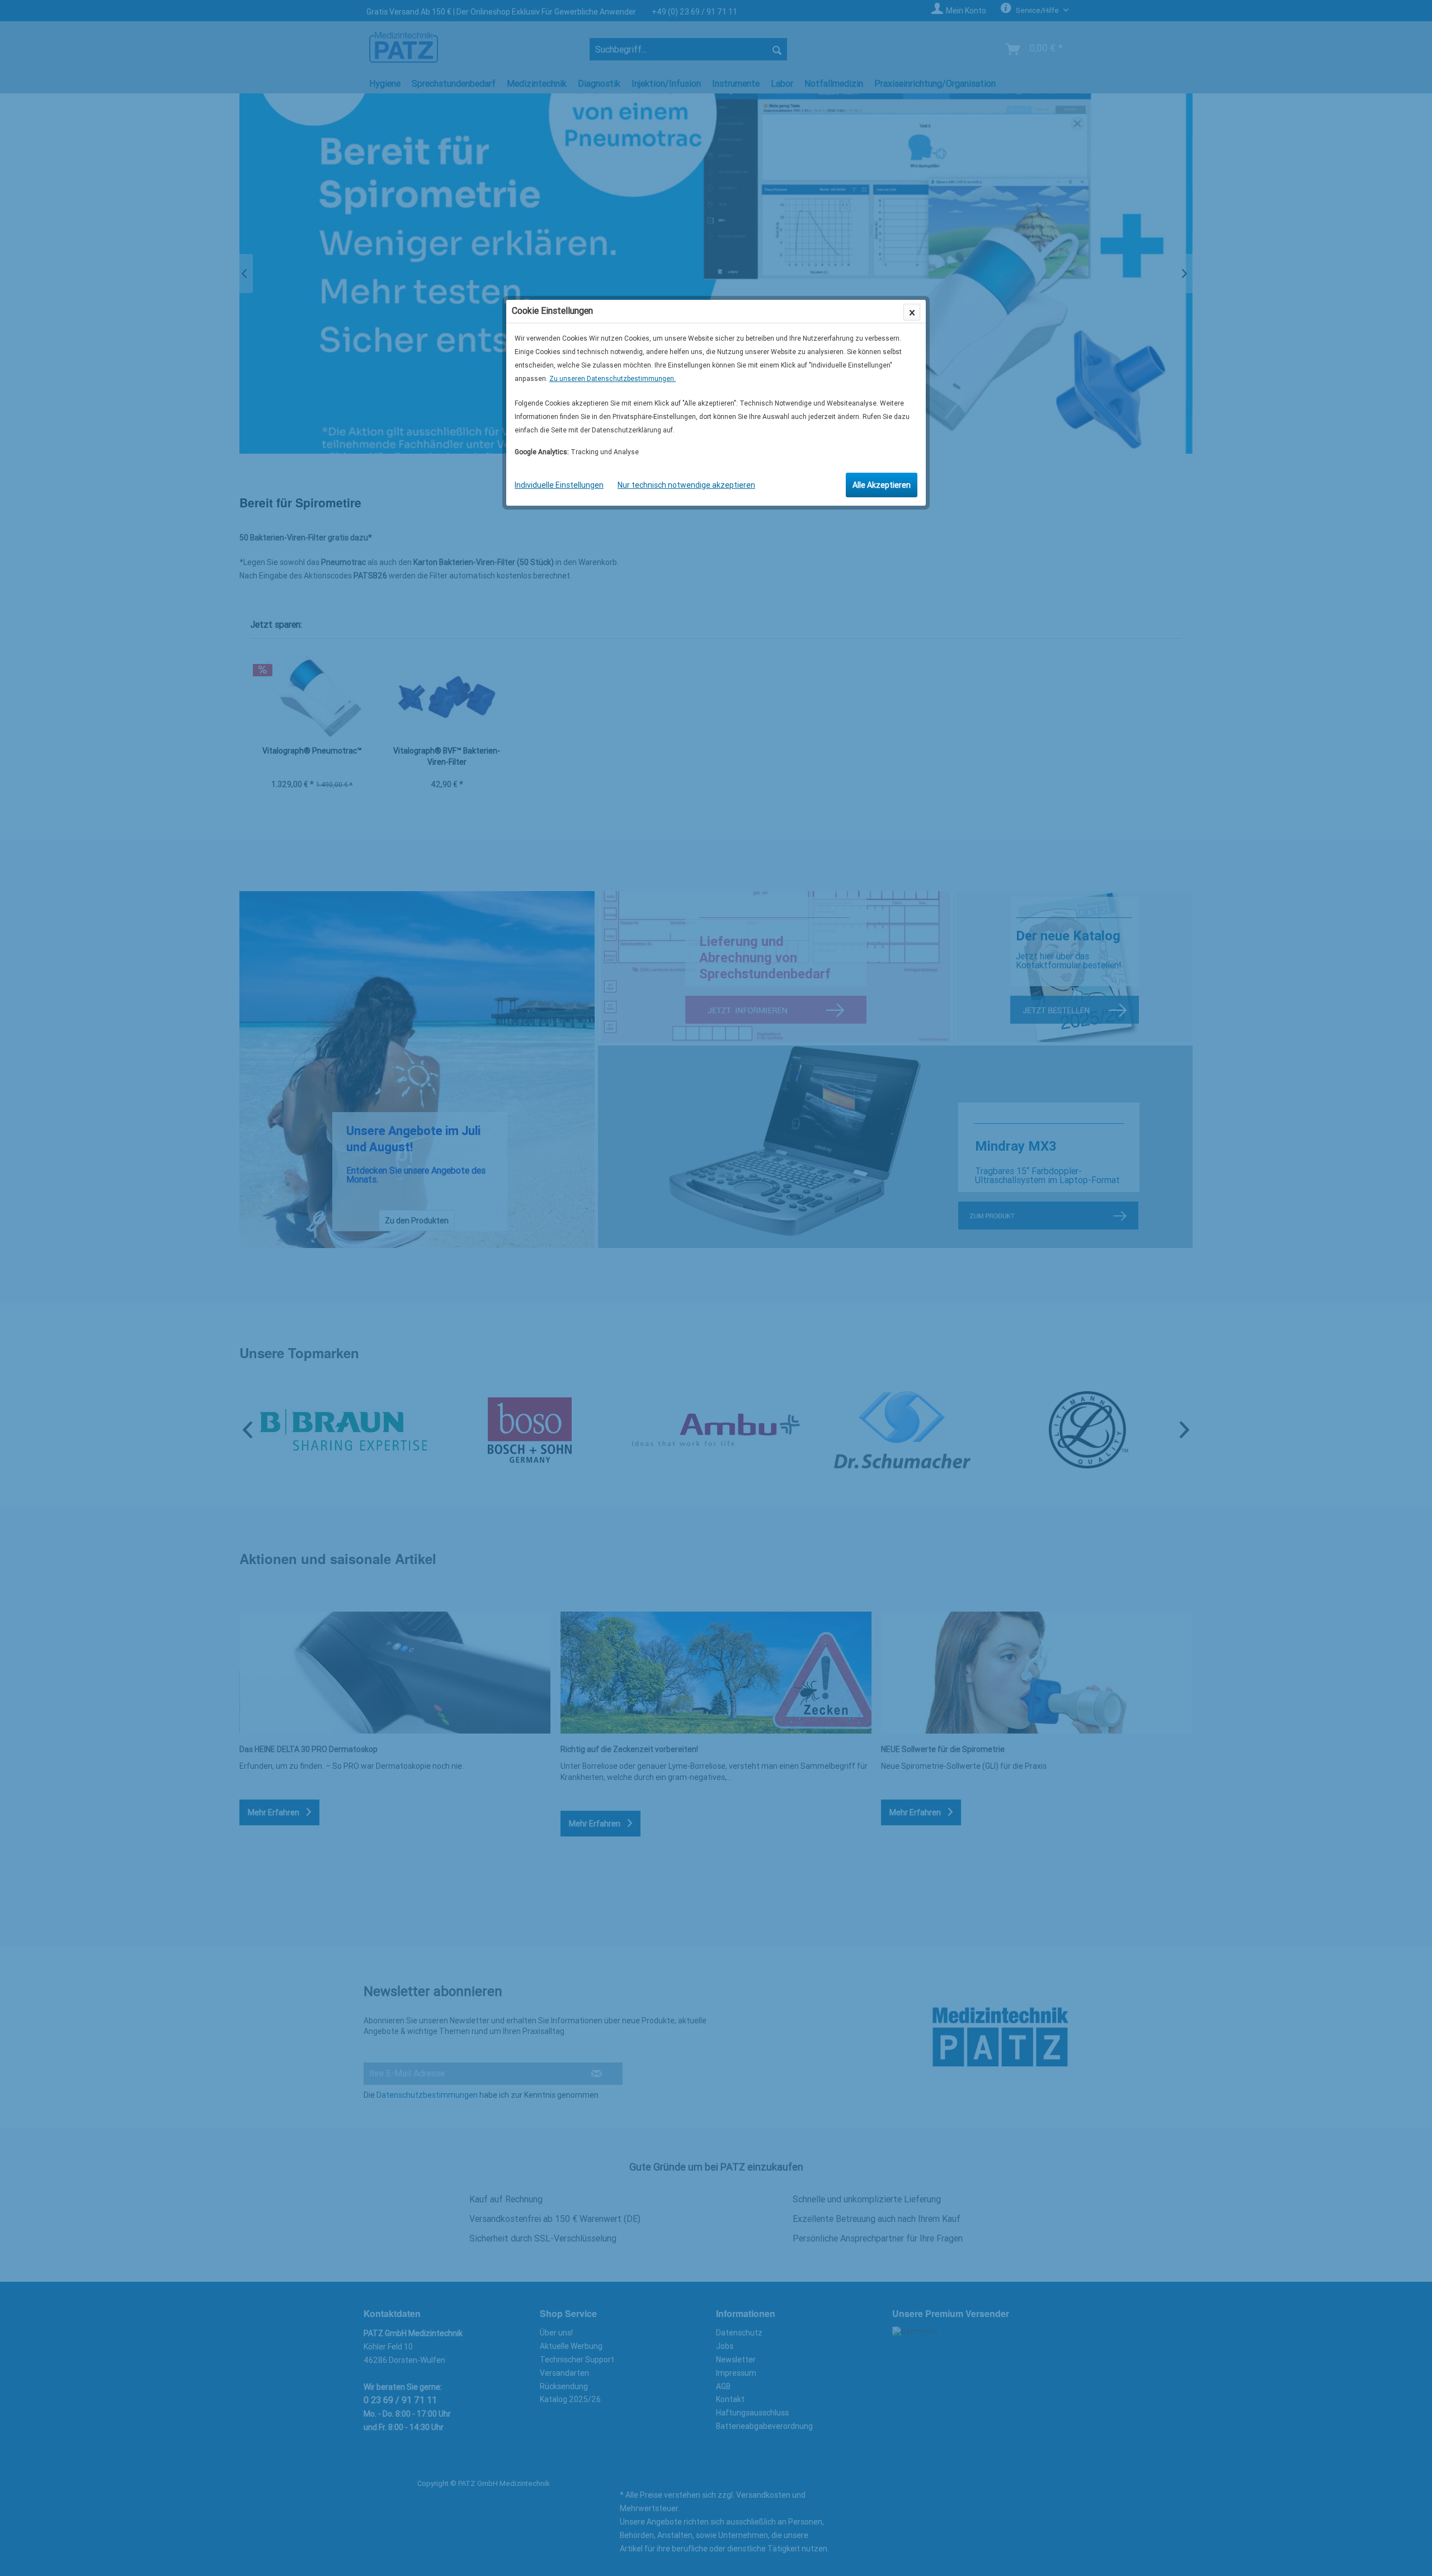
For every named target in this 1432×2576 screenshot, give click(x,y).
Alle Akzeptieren (882, 485)
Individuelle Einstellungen (559, 485)
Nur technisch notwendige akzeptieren (686, 485)
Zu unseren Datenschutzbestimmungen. (613, 379)
